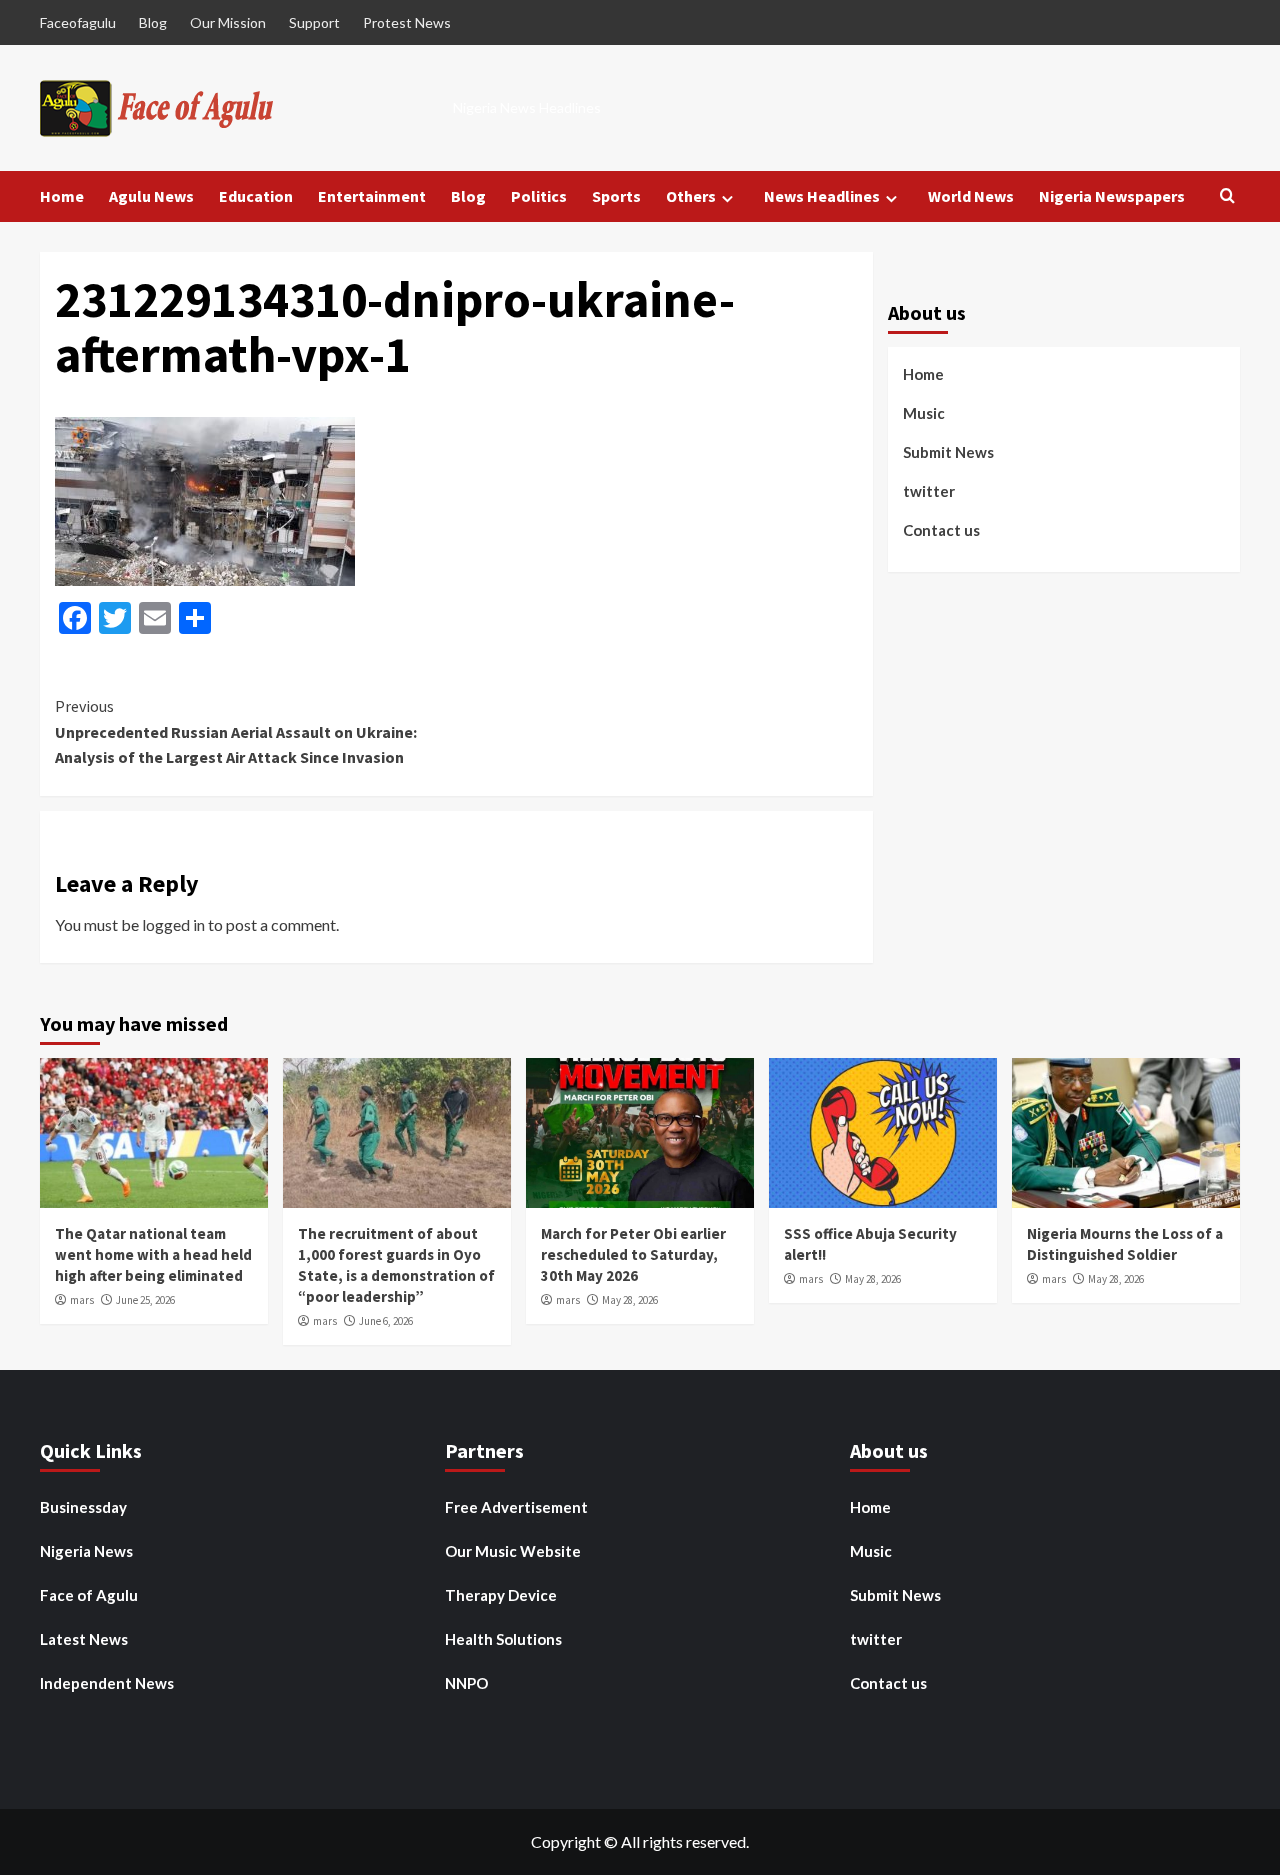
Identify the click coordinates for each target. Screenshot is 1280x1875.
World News (971, 196)
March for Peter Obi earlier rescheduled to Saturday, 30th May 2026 (633, 1254)
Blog (153, 22)
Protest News (407, 22)
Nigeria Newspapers (1112, 196)
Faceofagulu (78, 22)
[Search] (1227, 196)
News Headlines (822, 196)
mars (82, 1300)
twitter (929, 491)
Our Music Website (513, 1551)
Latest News (84, 1639)
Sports (616, 196)
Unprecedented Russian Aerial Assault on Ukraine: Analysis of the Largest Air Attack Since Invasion (236, 731)
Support (314, 22)
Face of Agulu (89, 1595)
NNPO (466, 1683)
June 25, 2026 (145, 1300)
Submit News (948, 452)
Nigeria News (86, 1551)
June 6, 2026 (386, 1321)
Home (62, 196)
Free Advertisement (516, 1507)
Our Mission (228, 22)
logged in (173, 924)
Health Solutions (503, 1639)
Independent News (107, 1683)
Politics (539, 196)
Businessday (83, 1507)
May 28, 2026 (630, 1300)
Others (691, 196)
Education (256, 196)
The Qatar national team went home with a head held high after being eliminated (153, 1254)
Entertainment (372, 196)
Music (924, 413)
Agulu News (151, 196)
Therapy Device (501, 1595)
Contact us (941, 530)
